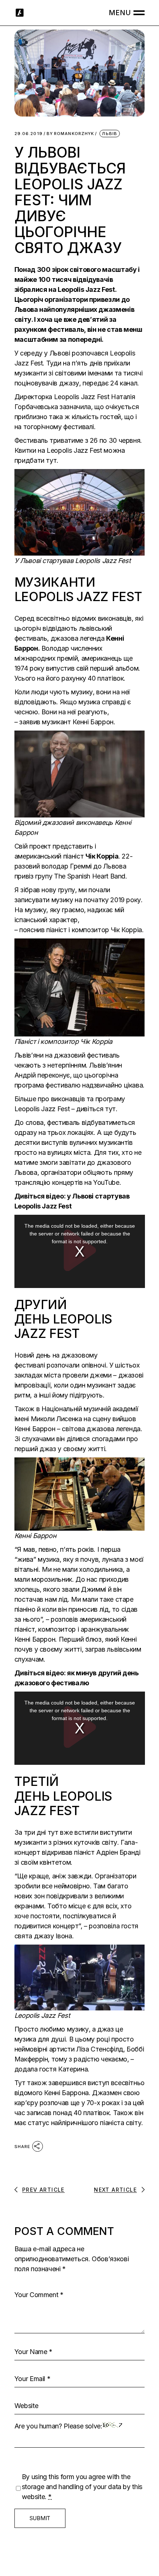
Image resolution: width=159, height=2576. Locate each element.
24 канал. (125, 383)
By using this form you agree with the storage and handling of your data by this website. (82, 2487)
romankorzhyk (70, 134)
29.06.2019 (28, 134)
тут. (111, 1109)
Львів (110, 134)
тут (51, 460)
